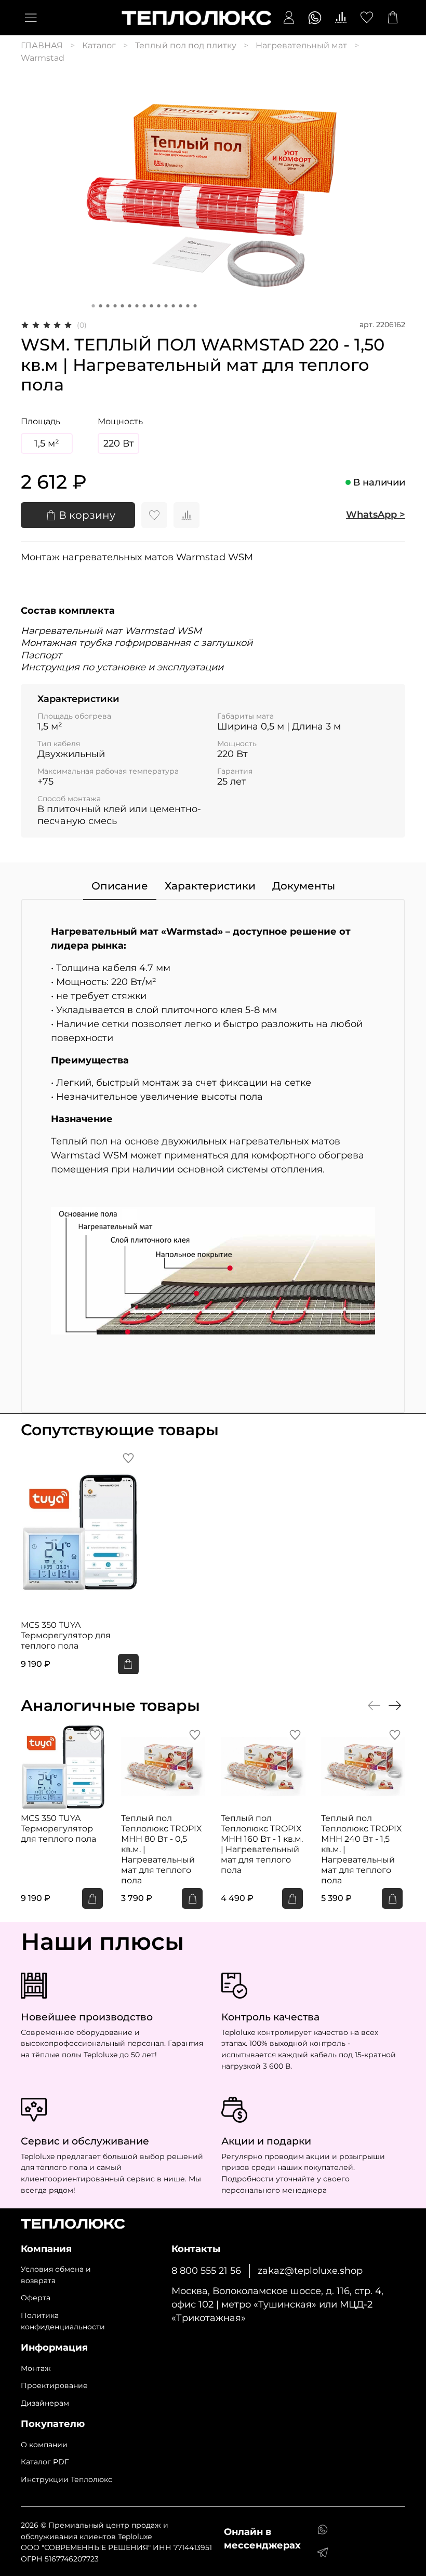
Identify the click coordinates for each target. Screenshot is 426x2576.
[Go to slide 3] (108, 306)
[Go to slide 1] (94, 306)
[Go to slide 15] (195, 306)
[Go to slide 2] (101, 306)
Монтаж (36, 2368)
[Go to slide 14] (188, 306)
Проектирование (54, 2385)
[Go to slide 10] (159, 306)
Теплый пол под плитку (186, 45)
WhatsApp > (376, 515)
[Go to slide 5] (123, 306)
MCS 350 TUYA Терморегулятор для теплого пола (66, 1635)
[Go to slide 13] (181, 306)
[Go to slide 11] (166, 306)
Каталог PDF (45, 2462)
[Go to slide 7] (137, 306)
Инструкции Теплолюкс (66, 2479)
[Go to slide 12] (174, 306)
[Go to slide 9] (152, 306)
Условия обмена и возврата (56, 2275)
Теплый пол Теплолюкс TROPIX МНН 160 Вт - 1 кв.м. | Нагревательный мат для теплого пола (262, 1844)
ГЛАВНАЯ (42, 45)
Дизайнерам (45, 2403)
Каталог (99, 45)
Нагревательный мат (301, 45)
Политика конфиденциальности (63, 2321)
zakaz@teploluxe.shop (310, 2270)
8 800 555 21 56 (206, 2270)
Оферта (36, 2298)
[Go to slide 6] (130, 306)
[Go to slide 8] (144, 306)
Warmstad (43, 58)
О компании (44, 2445)
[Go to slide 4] (115, 306)
